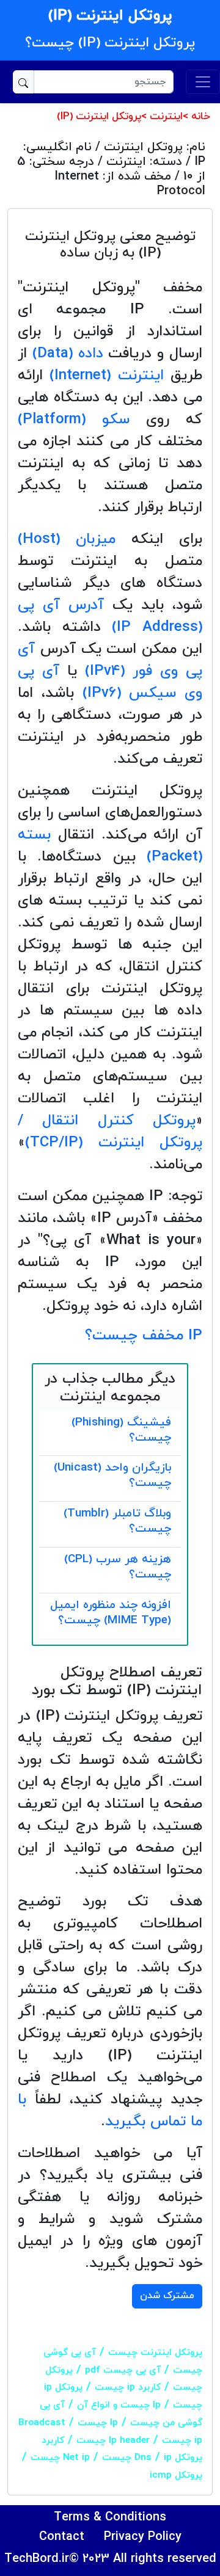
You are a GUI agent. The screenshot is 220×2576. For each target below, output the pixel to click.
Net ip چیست (60, 2458)
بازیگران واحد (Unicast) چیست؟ (112, 1475)
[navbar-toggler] (203, 82)
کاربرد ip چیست (128, 2387)
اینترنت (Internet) (106, 376)
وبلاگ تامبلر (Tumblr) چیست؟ (117, 1521)
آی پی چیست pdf (123, 2370)
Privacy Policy (143, 2537)
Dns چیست (127, 2458)
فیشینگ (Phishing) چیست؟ (121, 1430)
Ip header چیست (113, 2440)
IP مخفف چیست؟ (144, 1336)
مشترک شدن (167, 2296)
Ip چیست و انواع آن (119, 2405)
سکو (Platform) (74, 420)
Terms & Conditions (110, 2517)
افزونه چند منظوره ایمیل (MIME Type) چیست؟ (111, 1613)
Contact (62, 2537)
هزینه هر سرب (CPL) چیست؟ (118, 1567)
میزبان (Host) (67, 539)
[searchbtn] (23, 82)
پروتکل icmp (176, 2475)
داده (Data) (68, 354)
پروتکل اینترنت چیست (155, 2352)
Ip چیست (98, 2423)
